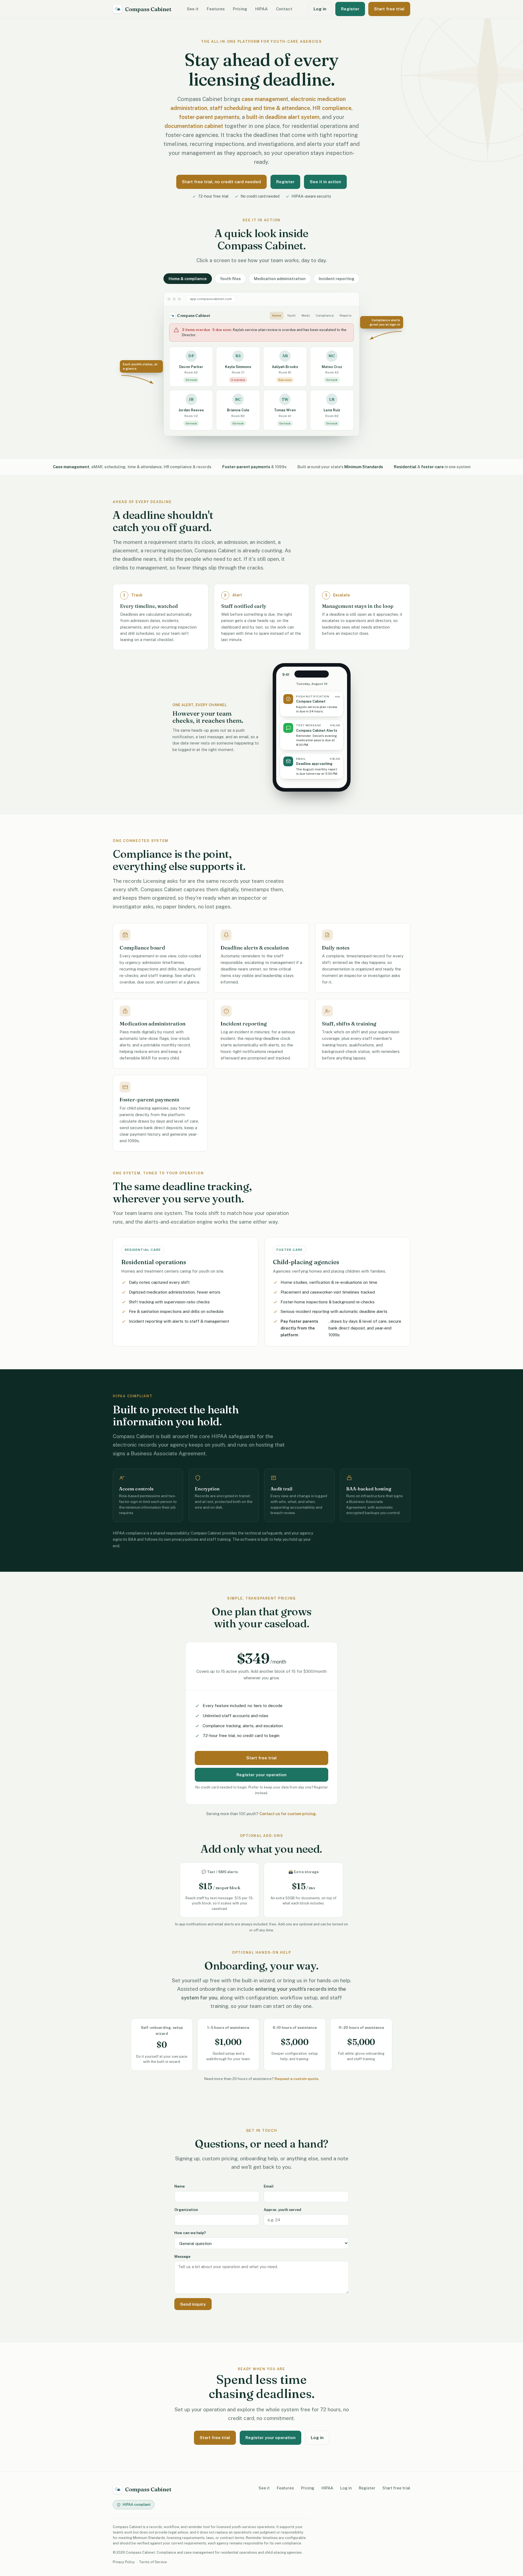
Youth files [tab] (230, 279)
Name (180, 2186)
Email (269, 2186)
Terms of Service (153, 2562)
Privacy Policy (124, 2562)
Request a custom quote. (297, 2079)
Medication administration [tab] (280, 279)
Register (350, 9)
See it (193, 9)
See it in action (325, 182)
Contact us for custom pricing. (288, 1814)
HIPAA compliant (137, 2505)
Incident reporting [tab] (337, 279)
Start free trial (389, 9)
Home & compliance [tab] (188, 279)
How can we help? (190, 2233)
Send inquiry (193, 2304)
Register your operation (261, 1775)
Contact (284, 9)
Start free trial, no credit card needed (221, 182)
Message (182, 2256)
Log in (320, 9)
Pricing (240, 9)
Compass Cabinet (148, 9)
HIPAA (261, 9)
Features (216, 9)
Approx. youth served (282, 2210)
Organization (186, 2210)
